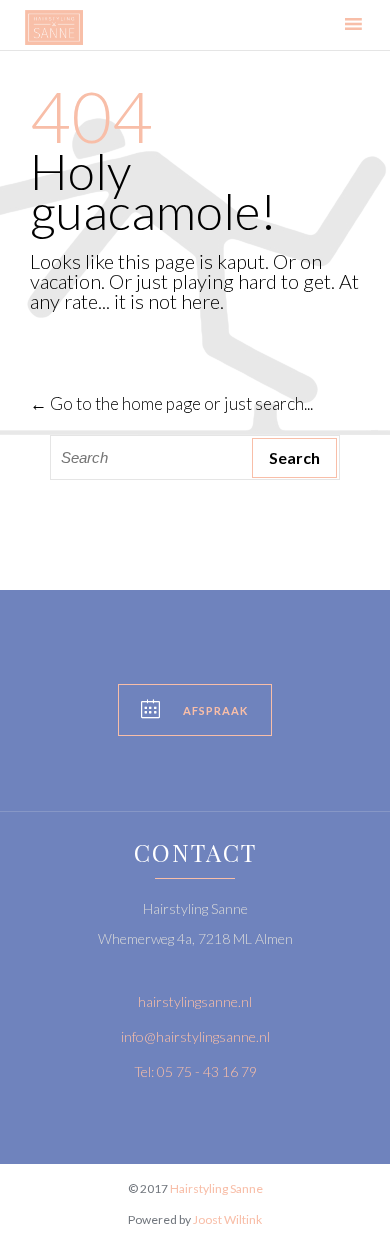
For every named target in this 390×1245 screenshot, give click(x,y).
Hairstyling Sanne (216, 1188)
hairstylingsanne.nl (195, 1001)
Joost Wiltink (227, 1219)
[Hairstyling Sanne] (54, 27)
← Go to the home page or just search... (171, 403)
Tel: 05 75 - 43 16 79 (195, 1071)
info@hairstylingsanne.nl (195, 1036)
